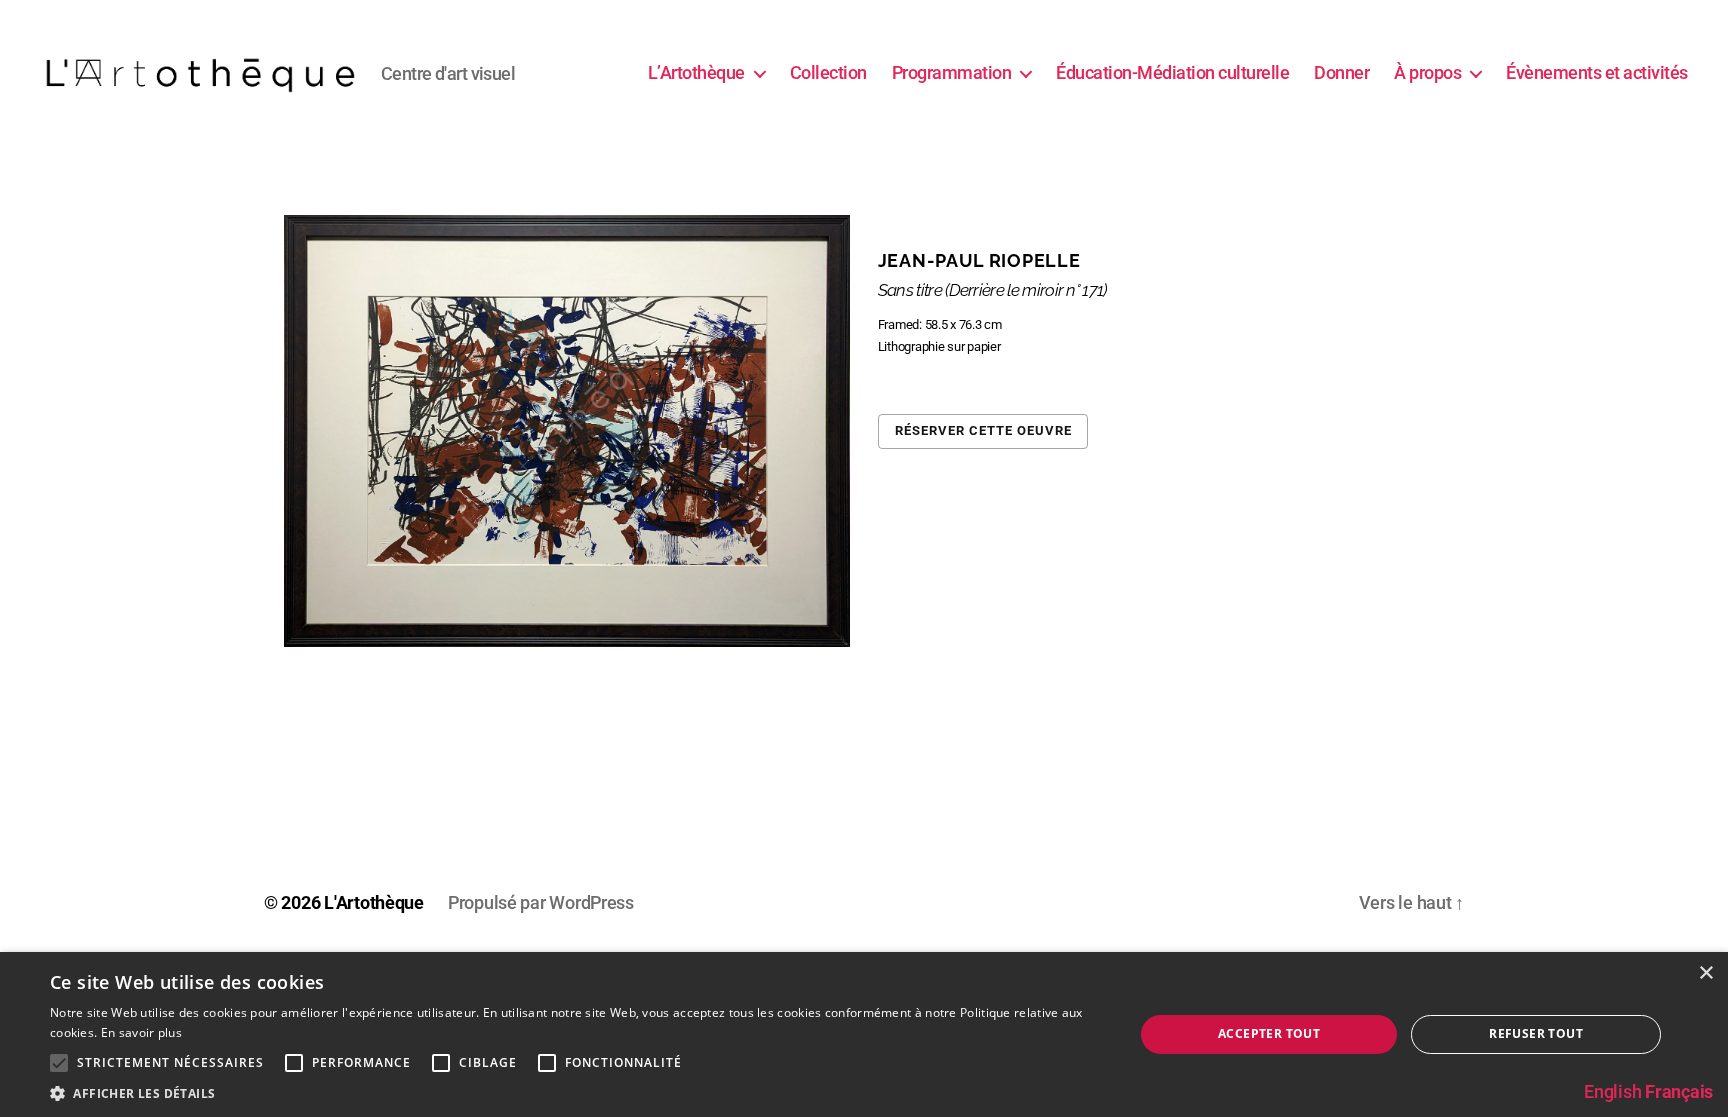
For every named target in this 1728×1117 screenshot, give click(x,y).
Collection (828, 72)
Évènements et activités (1597, 72)
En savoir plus (141, 1032)
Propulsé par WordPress (541, 902)
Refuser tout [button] (1536, 1033)
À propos (1427, 72)
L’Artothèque (696, 72)
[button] (576, 1092)
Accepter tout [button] (1269, 1033)
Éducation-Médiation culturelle (1172, 72)
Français (1679, 1091)
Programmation (952, 72)
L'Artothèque (374, 902)
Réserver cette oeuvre (983, 430)
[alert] (864, 1034)
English (1612, 1091)
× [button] (1705, 973)
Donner (1341, 72)
